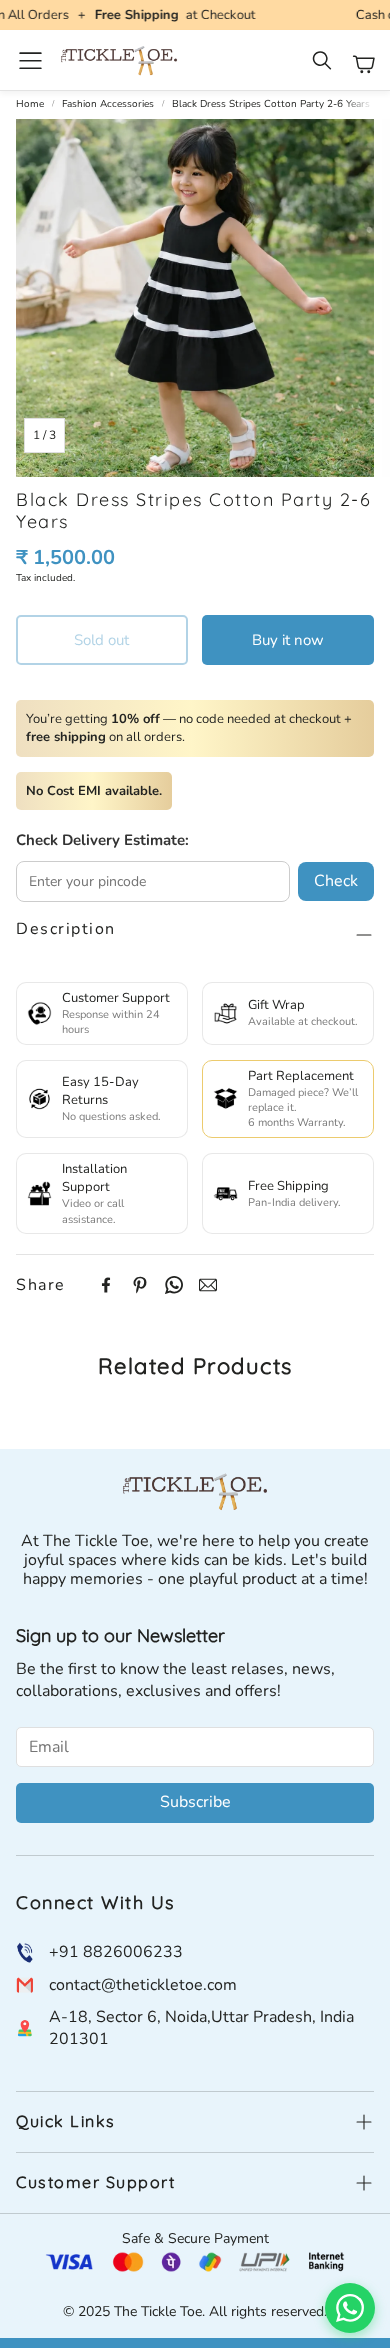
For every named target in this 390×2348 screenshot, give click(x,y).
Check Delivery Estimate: (102, 840)
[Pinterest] (140, 1285)
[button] (324, 64)
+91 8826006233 (116, 1952)
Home (30, 104)
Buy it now (288, 640)
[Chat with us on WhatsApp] (350, 2308)
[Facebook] (106, 1285)
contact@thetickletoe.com (143, 1985)
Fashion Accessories (108, 104)
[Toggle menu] (30, 60)
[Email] (208, 1285)
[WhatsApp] (174, 1285)
